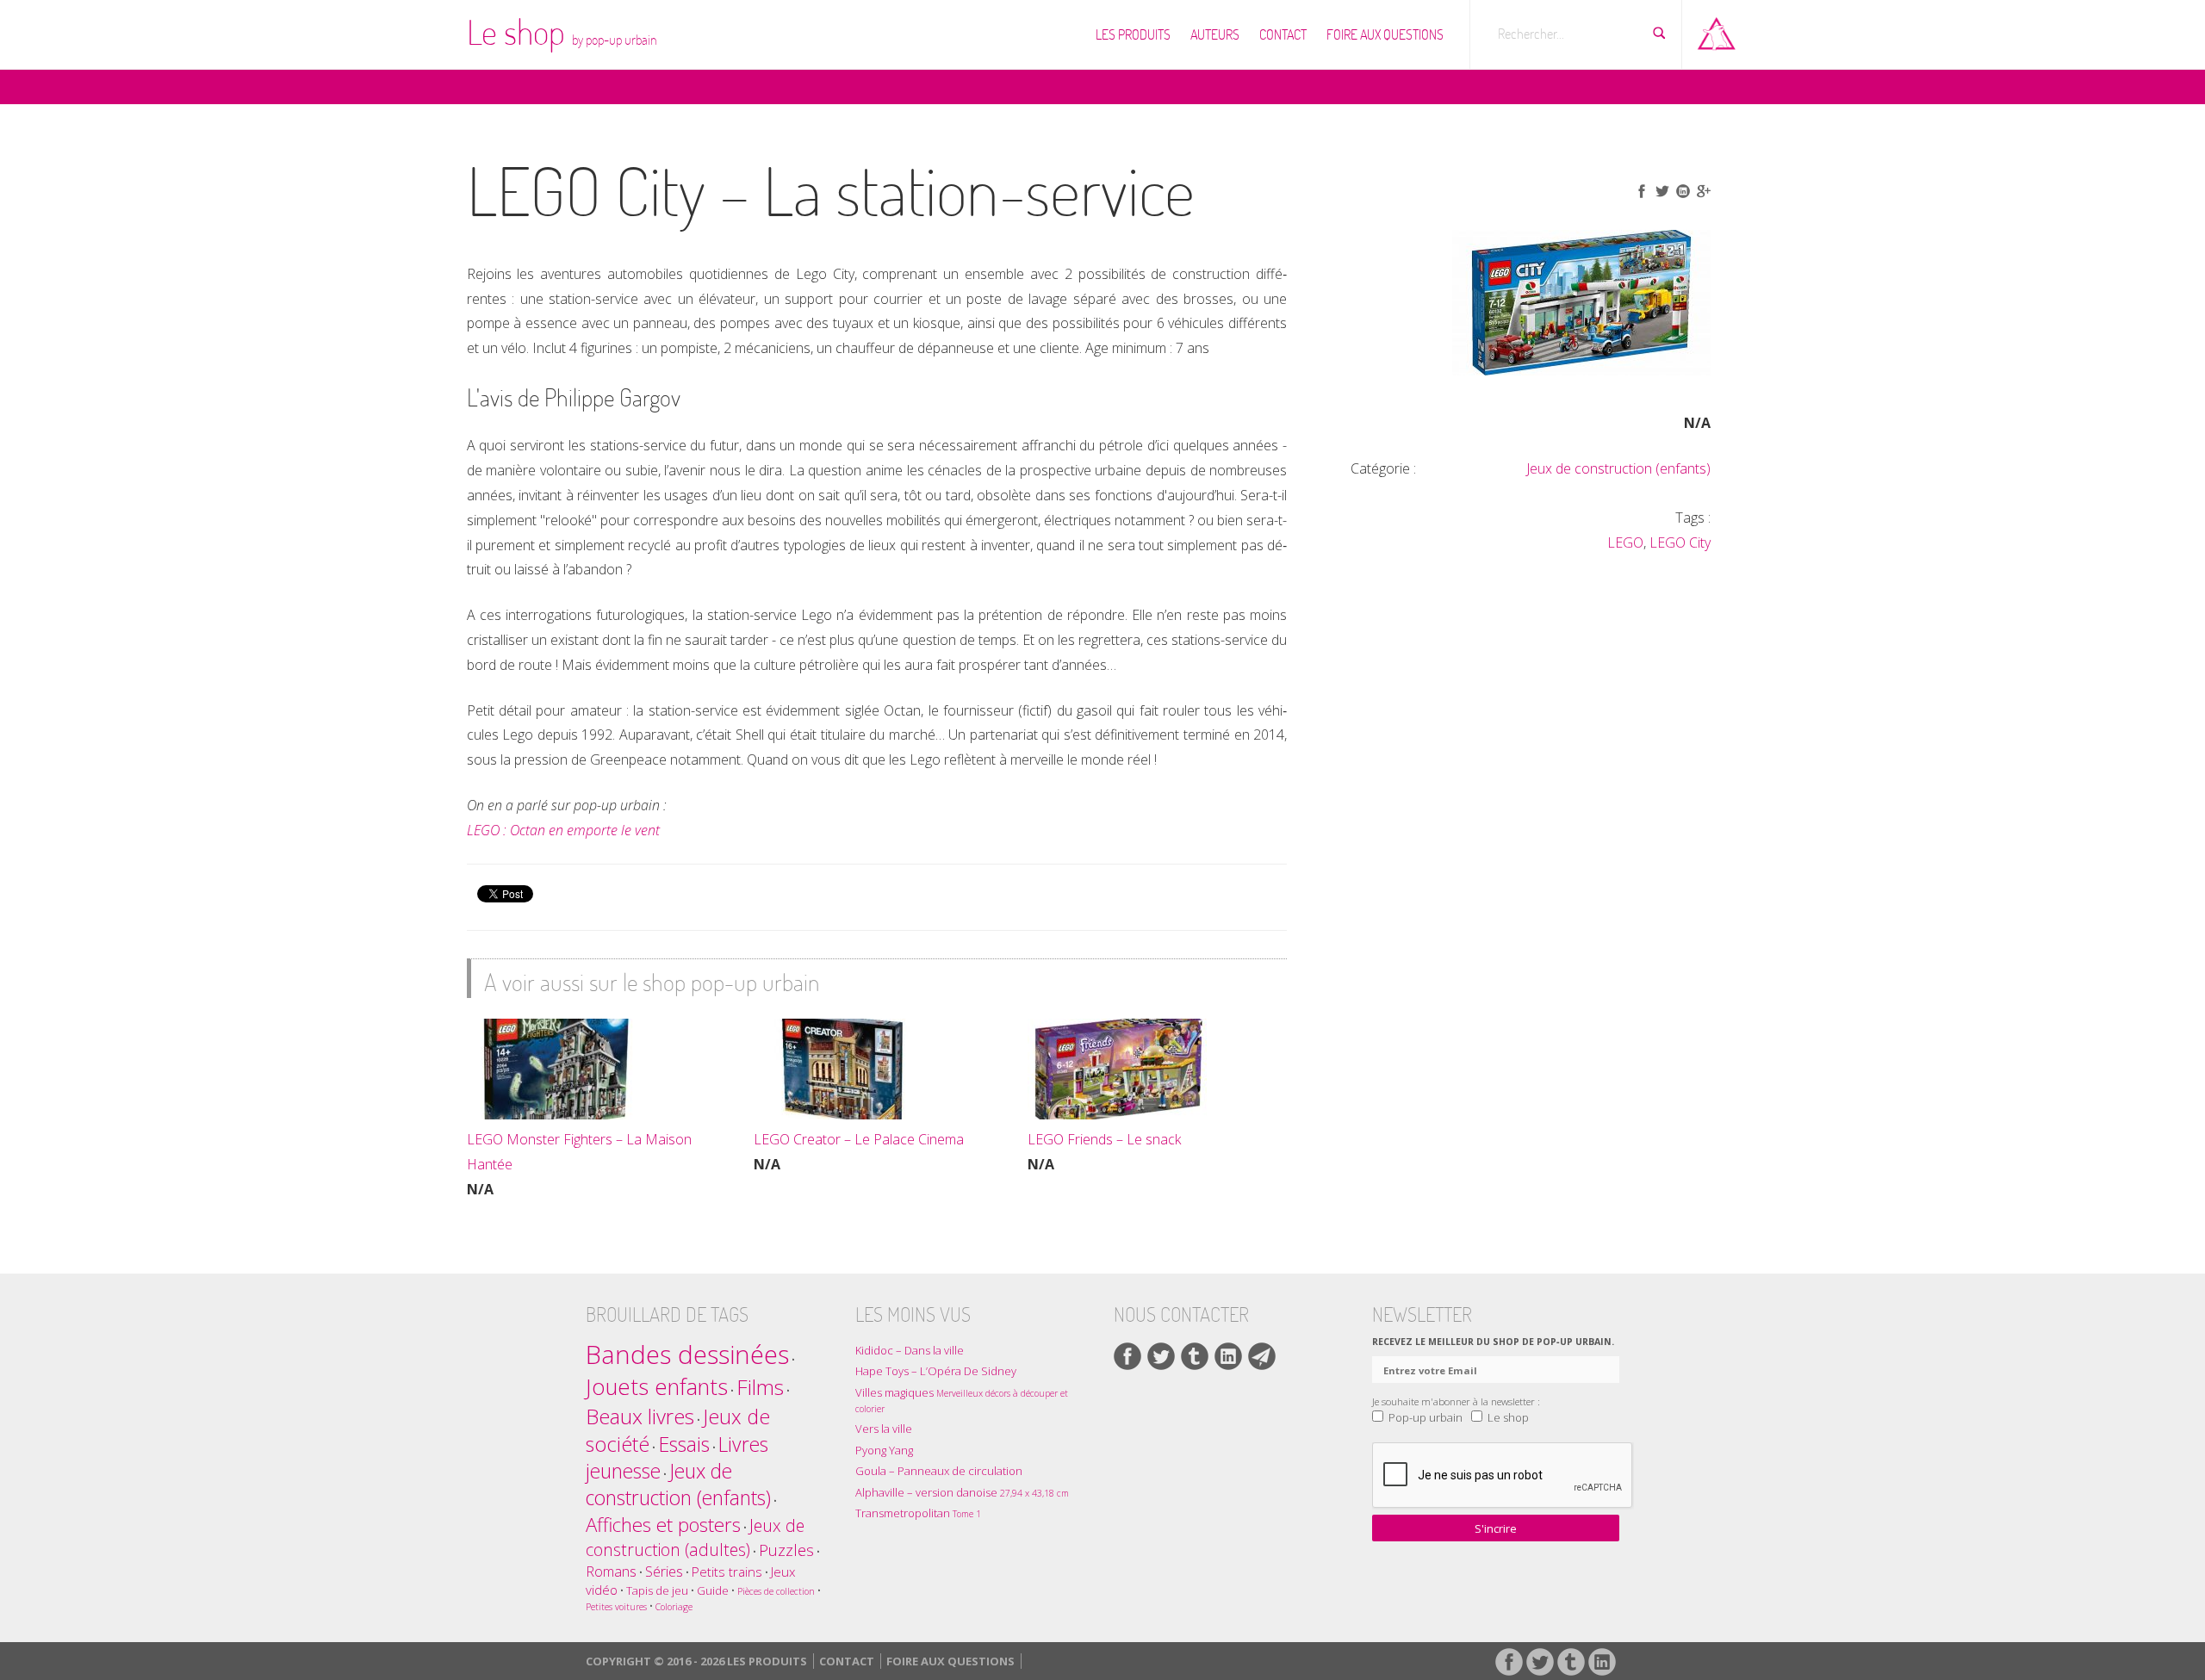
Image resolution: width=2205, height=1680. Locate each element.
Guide (713, 1590)
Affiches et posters (663, 1525)
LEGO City (1680, 542)
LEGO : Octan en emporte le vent (563, 830)
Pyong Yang (884, 1450)
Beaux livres (640, 1416)
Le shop (562, 32)
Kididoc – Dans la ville (910, 1350)
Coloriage (674, 1607)
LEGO (1625, 542)
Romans (611, 1571)
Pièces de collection (776, 1591)
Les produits (1133, 34)
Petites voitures (616, 1607)
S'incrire (1496, 1528)
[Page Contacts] (1262, 1356)
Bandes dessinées (687, 1355)
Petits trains (727, 1572)
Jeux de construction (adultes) (695, 1537)
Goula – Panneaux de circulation (939, 1471)
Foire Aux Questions (1385, 34)
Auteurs (1215, 34)
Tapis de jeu (657, 1590)
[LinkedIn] (1228, 1356)
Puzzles (786, 1550)
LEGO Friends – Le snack (1104, 1139)
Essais (684, 1444)
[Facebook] (1127, 1356)
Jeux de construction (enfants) (1618, 468)
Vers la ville (884, 1429)
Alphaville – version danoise (962, 1492)
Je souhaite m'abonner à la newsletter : (1456, 1401)
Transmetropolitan (918, 1513)
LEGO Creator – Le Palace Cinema (859, 1139)
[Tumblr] (1195, 1356)
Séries (664, 1571)
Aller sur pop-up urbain (1717, 30)
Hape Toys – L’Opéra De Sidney (936, 1371)
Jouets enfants (657, 1387)
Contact (1283, 34)
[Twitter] (1161, 1356)
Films (760, 1387)
